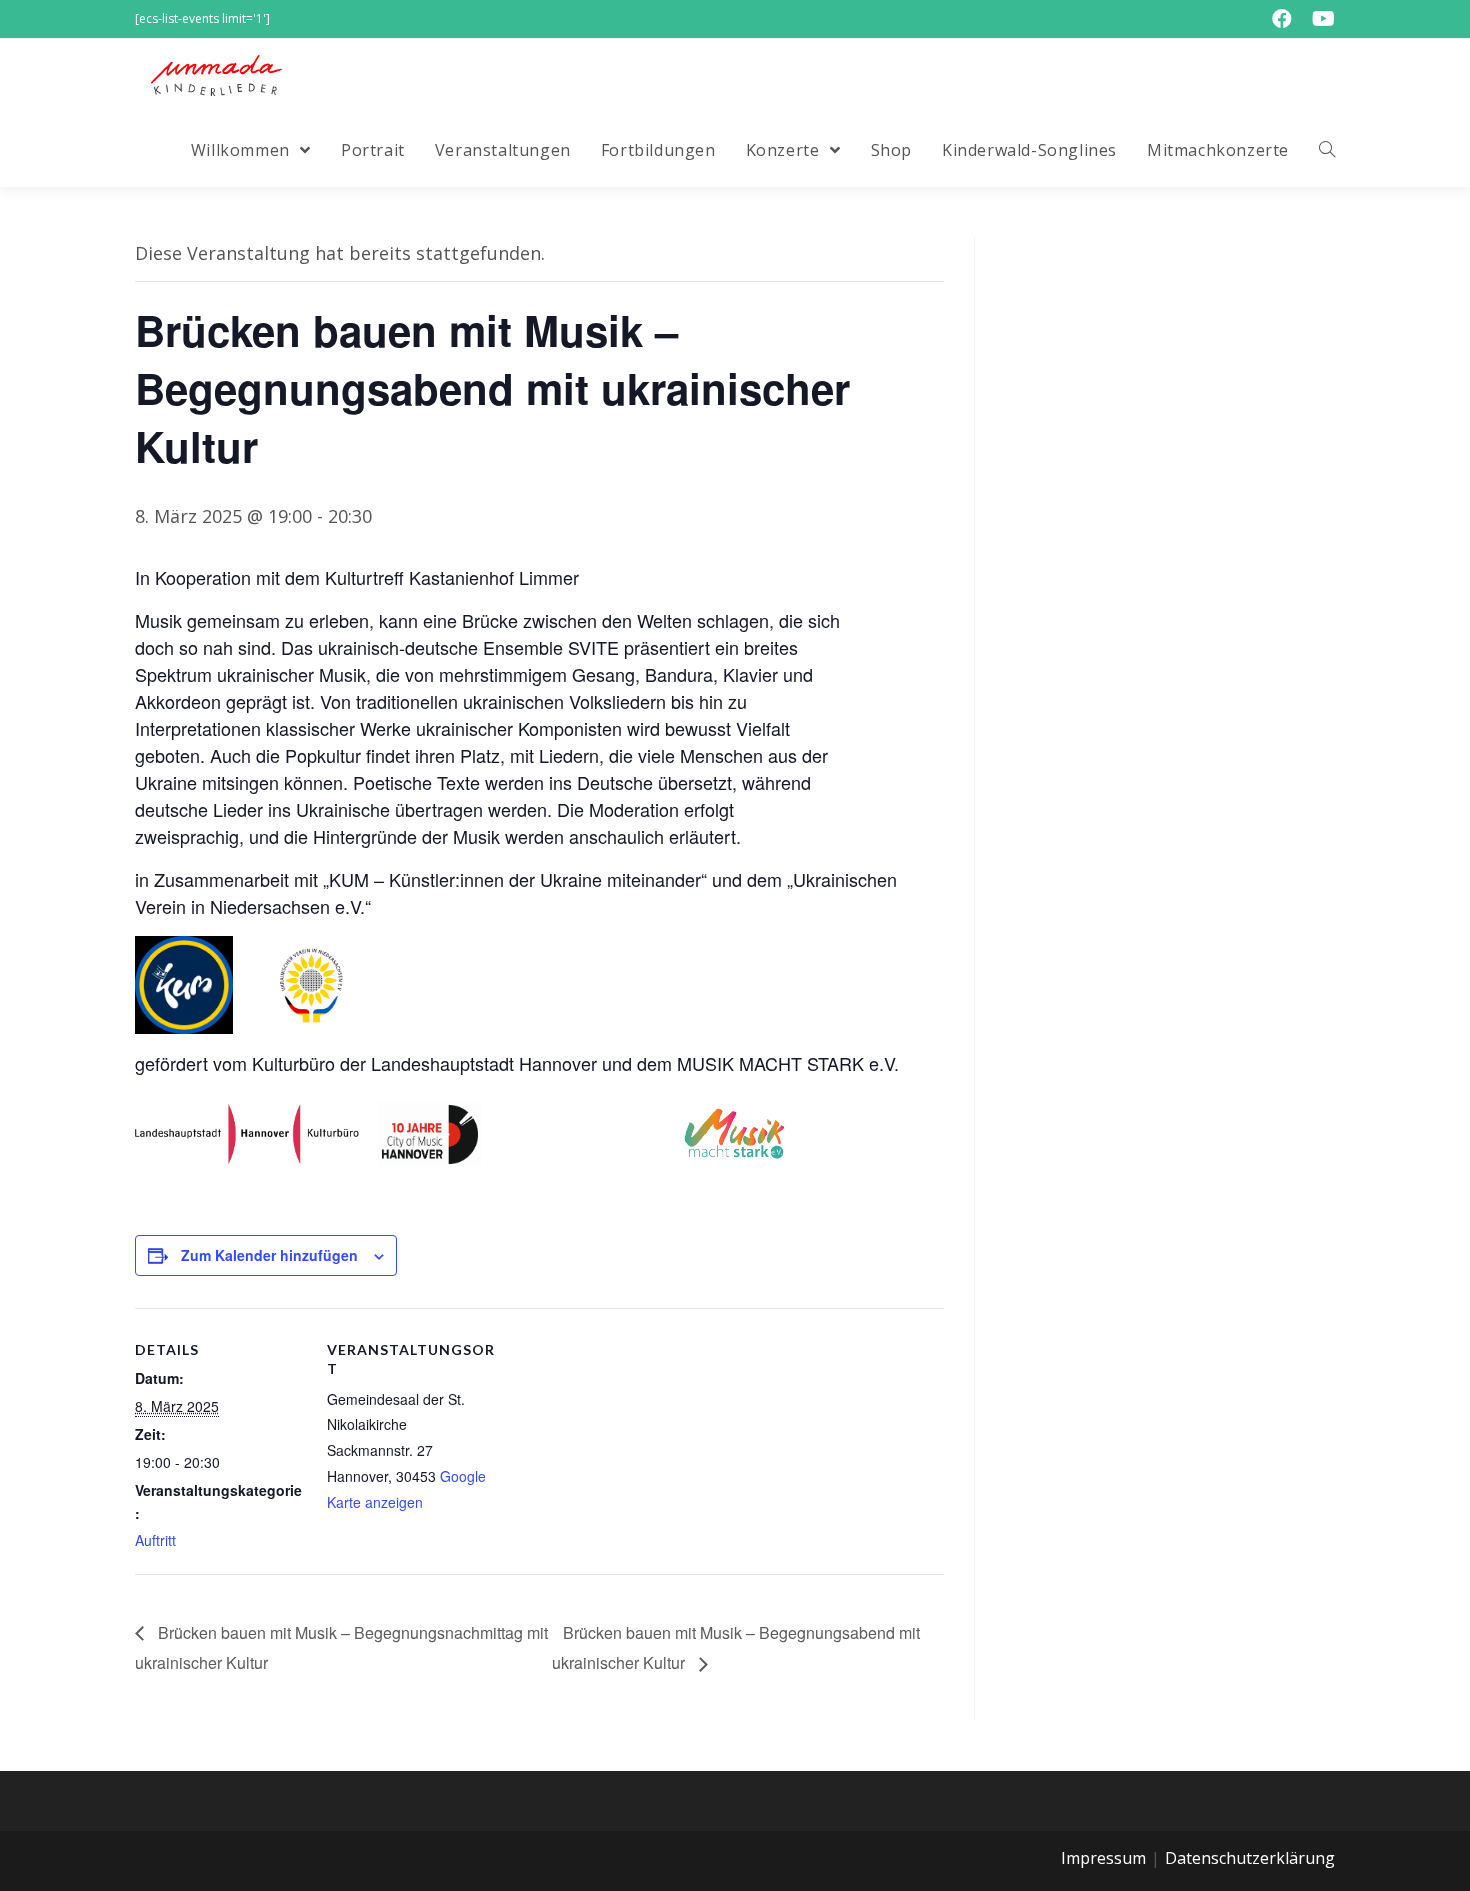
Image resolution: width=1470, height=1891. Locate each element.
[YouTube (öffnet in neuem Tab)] (1318, 19)
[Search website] (1327, 150)
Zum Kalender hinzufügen (269, 1255)
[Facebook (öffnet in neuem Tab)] (1282, 19)
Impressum (1103, 1858)
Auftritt (155, 1540)
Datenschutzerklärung (1250, 1858)
